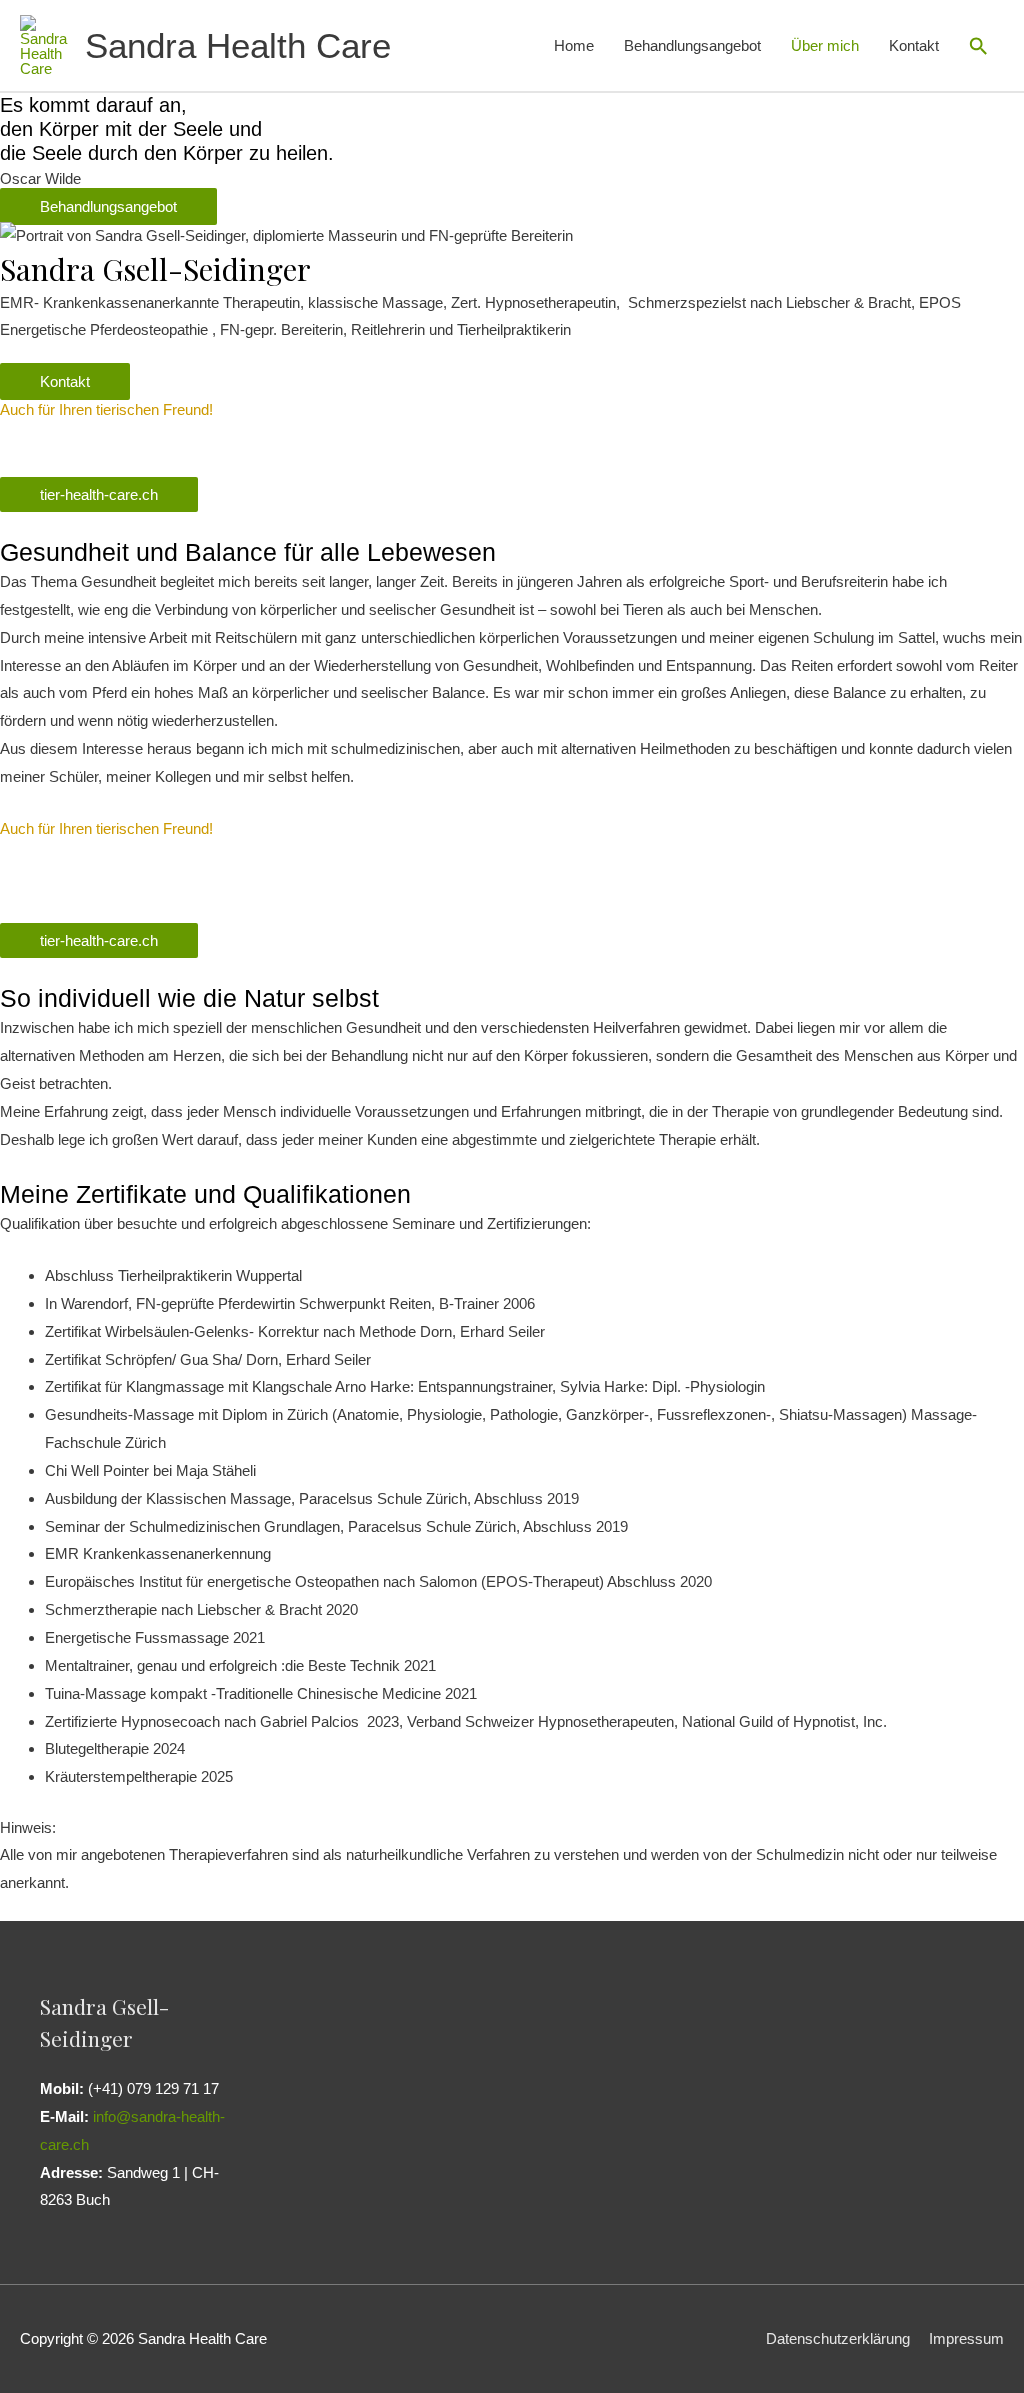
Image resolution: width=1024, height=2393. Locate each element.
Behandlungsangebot (692, 45)
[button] (979, 46)
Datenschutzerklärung (838, 2338)
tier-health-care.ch (99, 494)
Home (574, 45)
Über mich (825, 45)
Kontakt (914, 45)
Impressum (966, 2338)
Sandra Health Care (238, 45)
